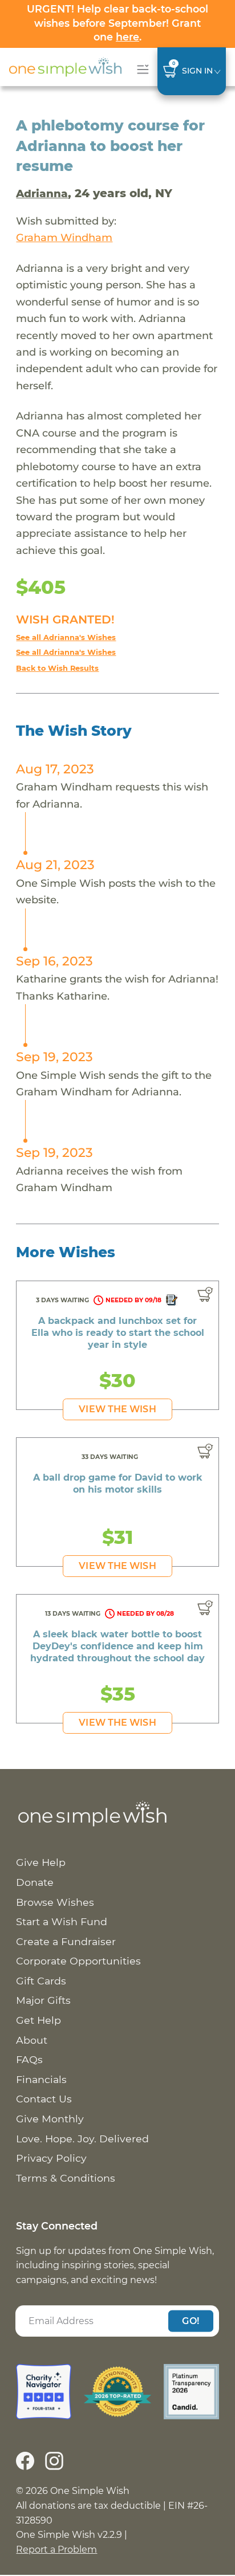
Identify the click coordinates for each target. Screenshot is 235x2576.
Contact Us (44, 2099)
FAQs (29, 2059)
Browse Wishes (55, 1902)
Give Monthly (50, 2119)
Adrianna (42, 193)
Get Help (39, 2020)
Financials (41, 2079)
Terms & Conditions (66, 2178)
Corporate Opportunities (78, 1961)
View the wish (117, 1409)
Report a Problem (56, 2549)
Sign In (197, 71)
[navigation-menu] (141, 69)
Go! (191, 2320)
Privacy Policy (51, 2158)
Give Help (41, 1862)
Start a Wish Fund (62, 1921)
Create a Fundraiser (66, 1941)
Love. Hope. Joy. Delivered (82, 2139)
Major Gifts (43, 2000)
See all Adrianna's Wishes (66, 637)
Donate (35, 1882)
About (32, 2040)
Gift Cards (41, 1981)
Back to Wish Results (57, 668)
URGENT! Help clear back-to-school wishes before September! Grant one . (117, 23)
